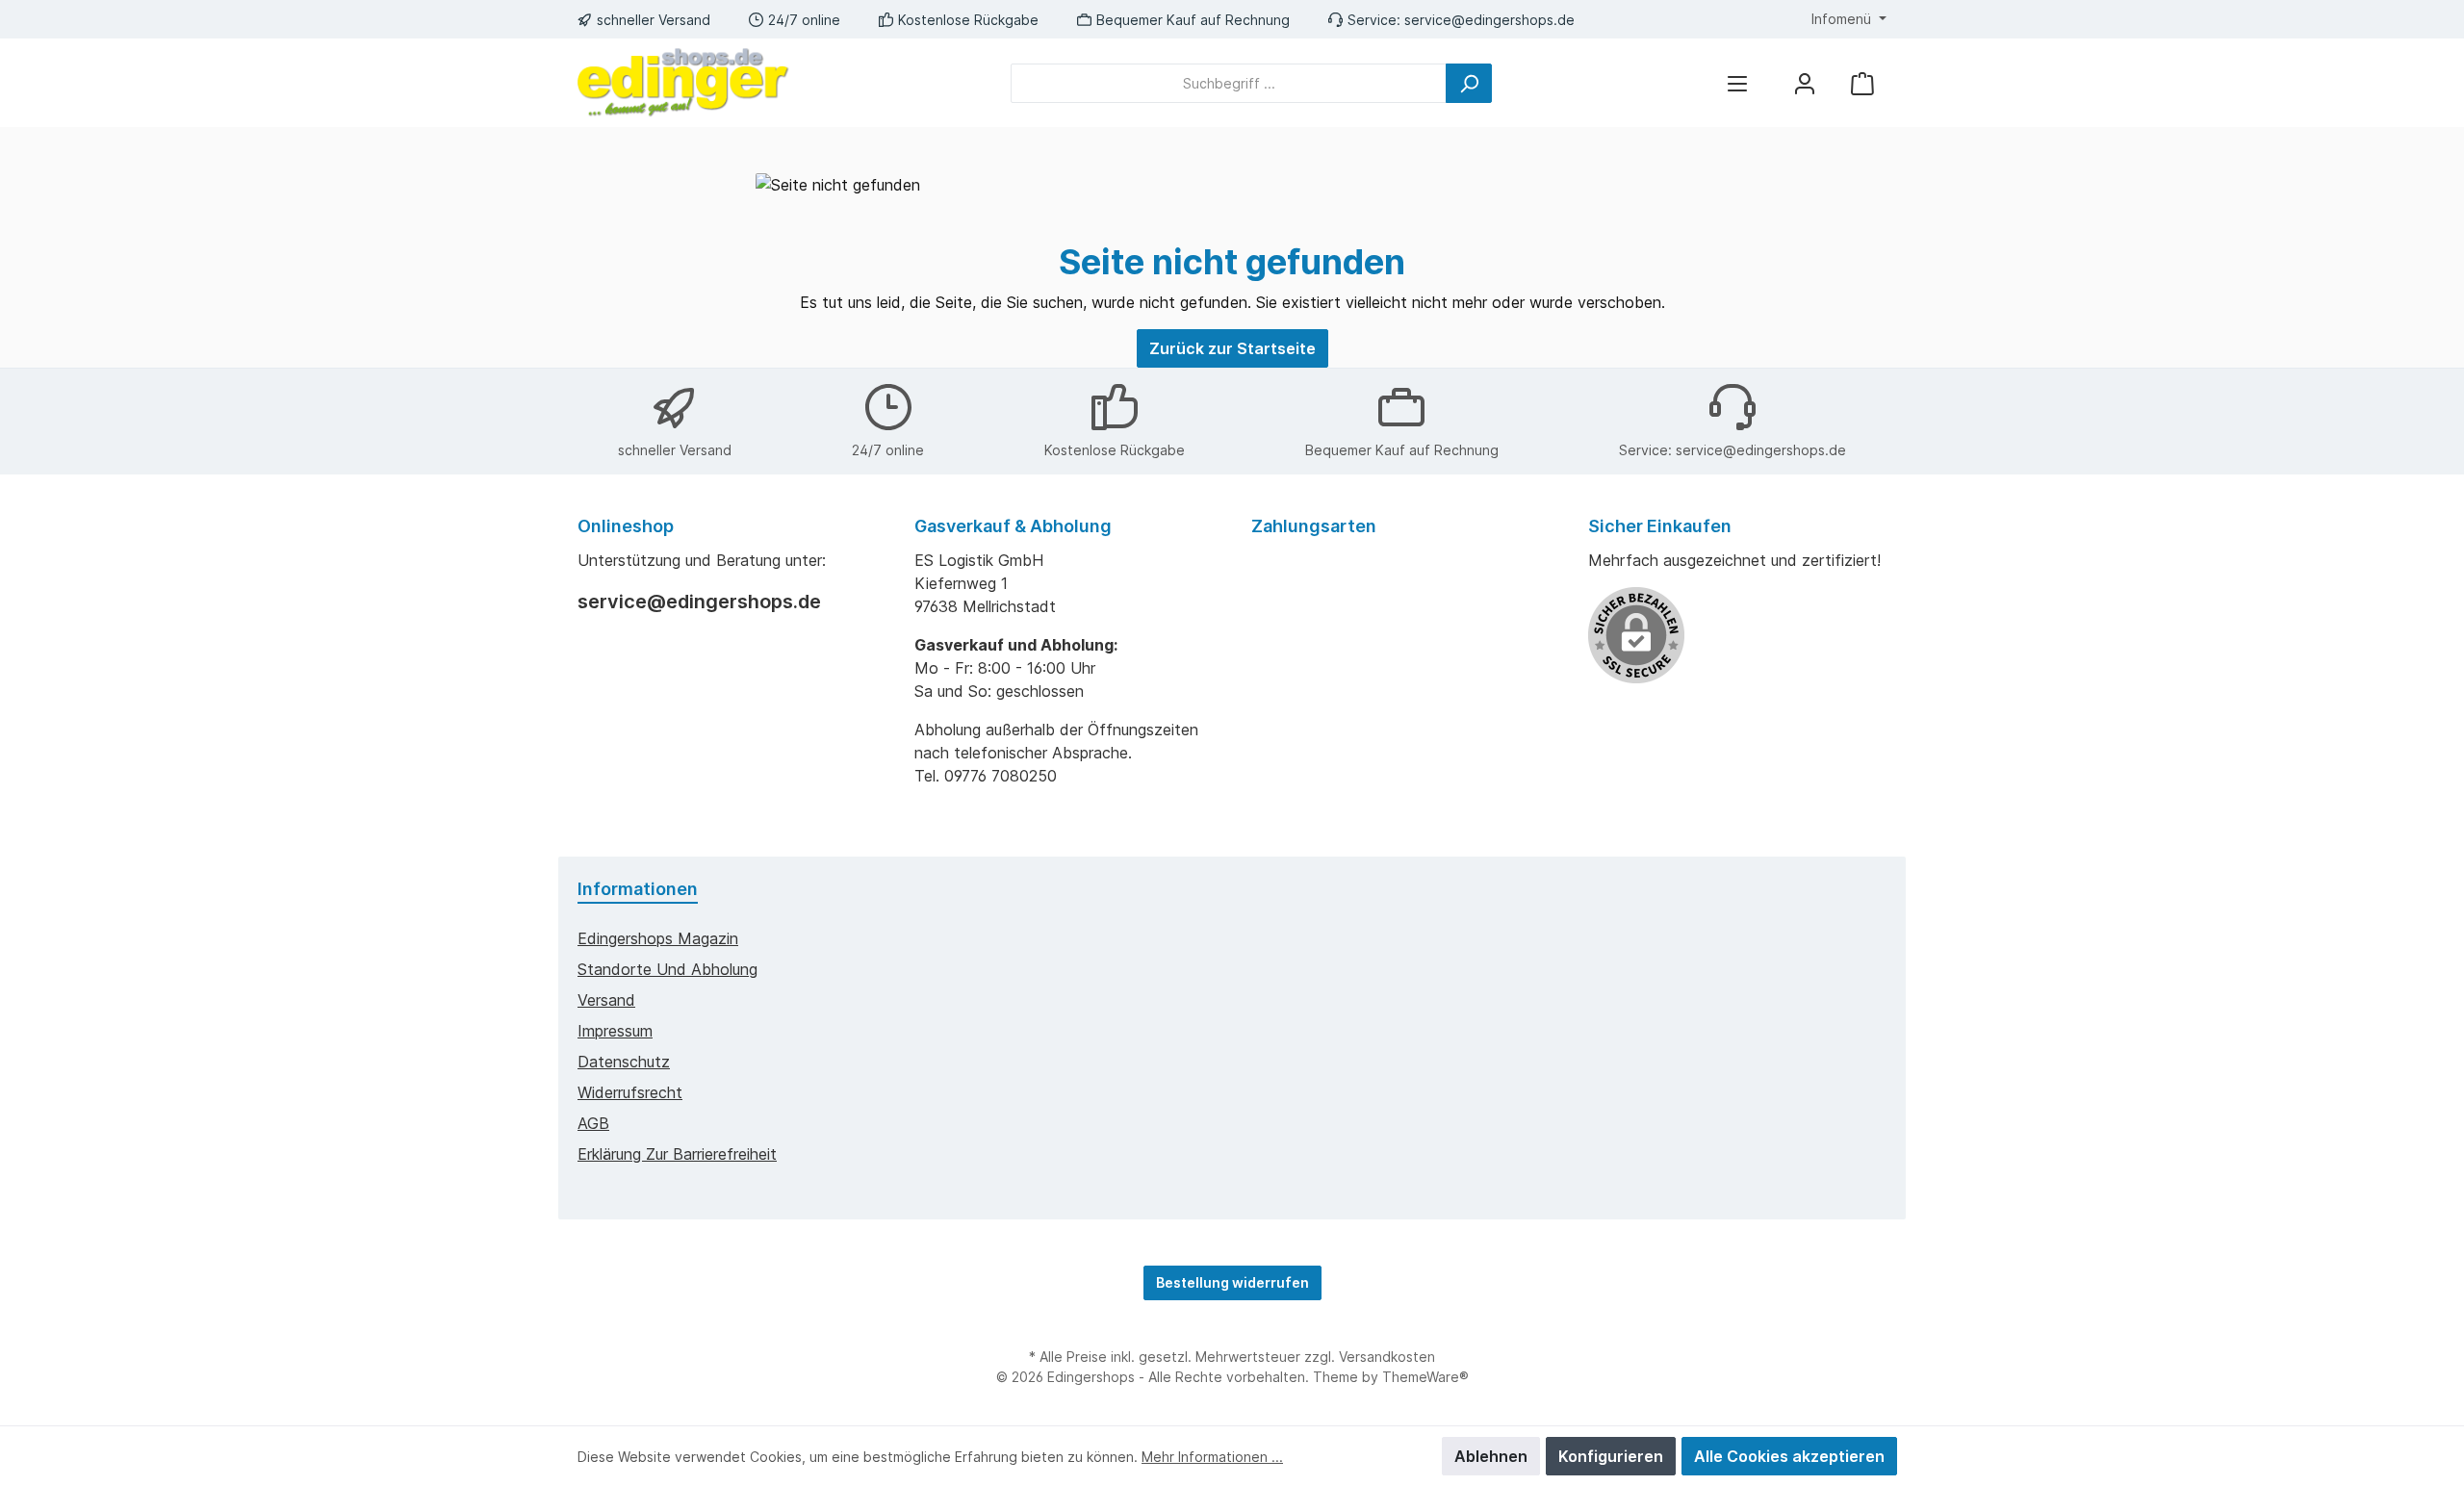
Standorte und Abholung (667, 969)
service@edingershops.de (1489, 20)
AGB (593, 1123)
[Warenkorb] (1862, 83)
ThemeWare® (1425, 1377)
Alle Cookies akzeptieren (1789, 1456)
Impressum (615, 1031)
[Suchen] (1469, 83)
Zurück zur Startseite (1232, 348)
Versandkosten (1387, 1357)
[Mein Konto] (1805, 83)
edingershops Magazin (658, 938)
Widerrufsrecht (630, 1092)
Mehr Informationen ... (1212, 1457)
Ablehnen (1491, 1456)
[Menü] (1737, 83)
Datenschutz (624, 1062)
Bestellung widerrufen (1232, 1282)
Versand (606, 1000)
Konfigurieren (1611, 1456)
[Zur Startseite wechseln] (683, 83)
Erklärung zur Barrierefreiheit (677, 1154)
